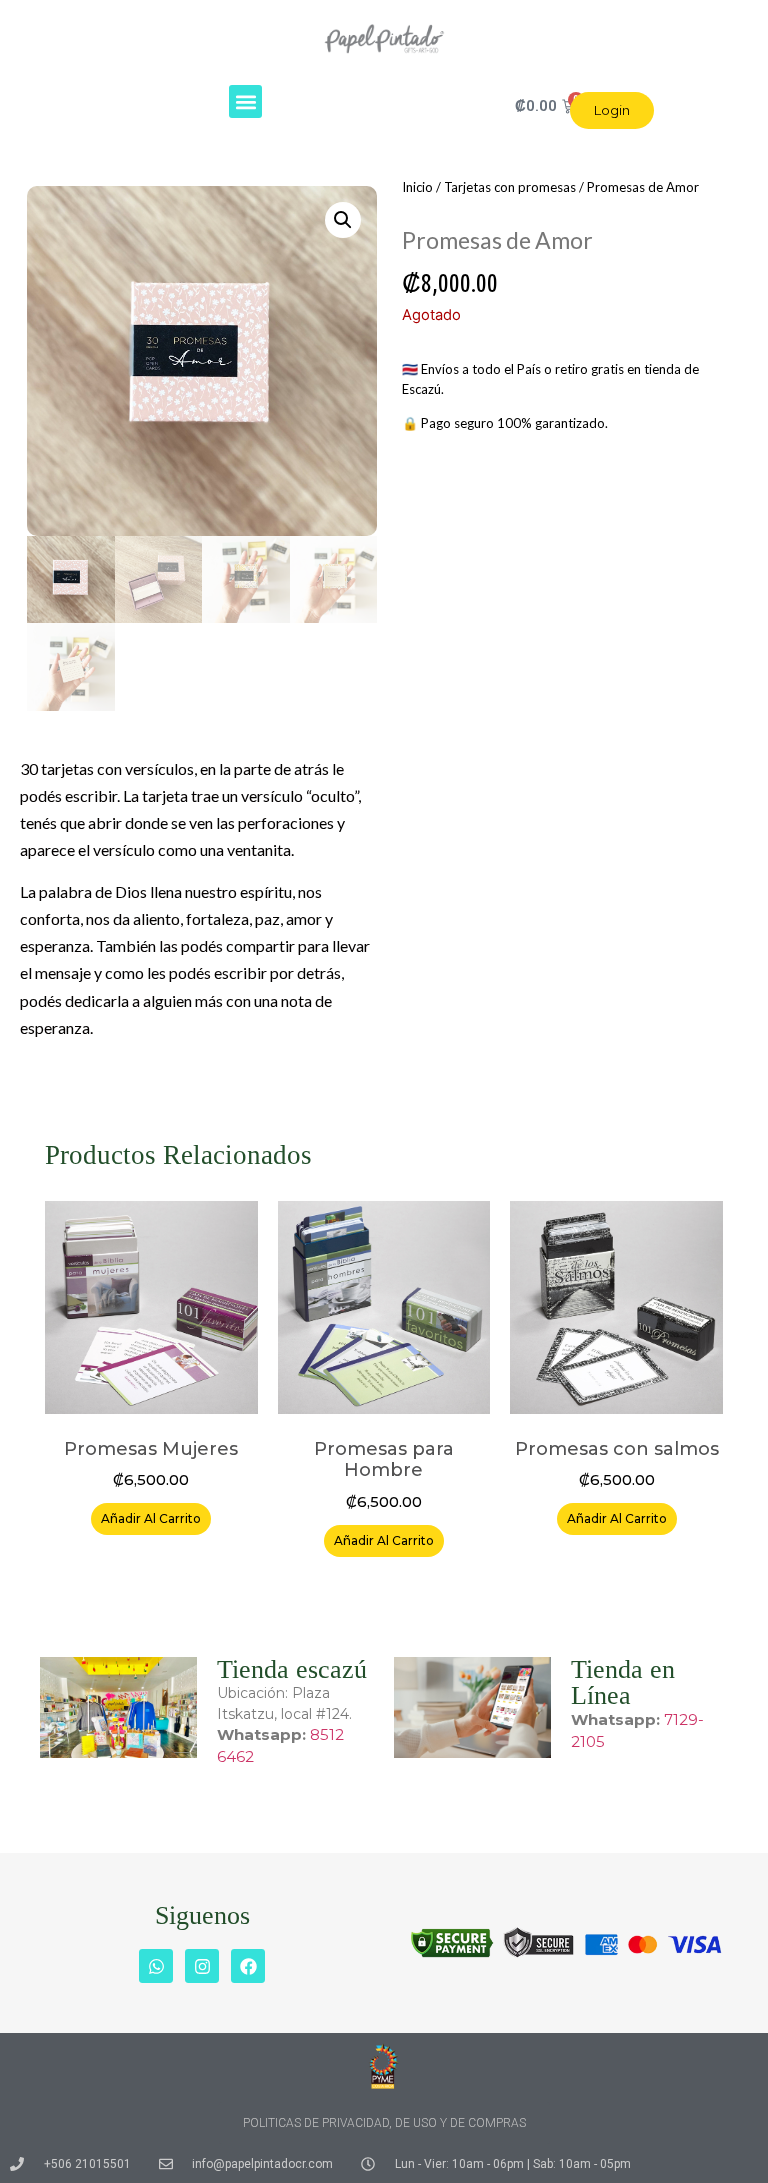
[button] (245, 101)
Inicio (417, 187)
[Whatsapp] (156, 1966)
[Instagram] (202, 1966)
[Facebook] (248, 1966)
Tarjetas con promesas (510, 187)
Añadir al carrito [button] (151, 1518)
